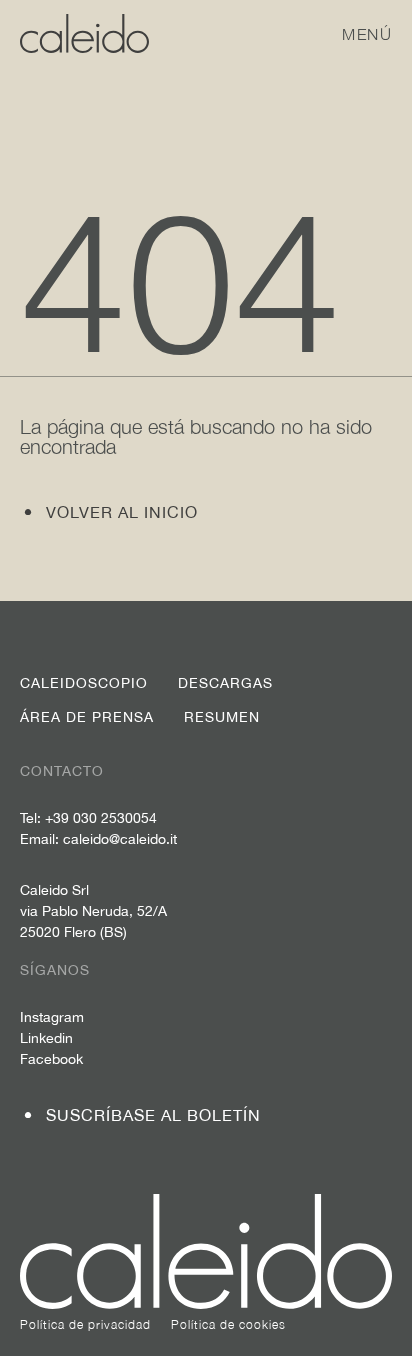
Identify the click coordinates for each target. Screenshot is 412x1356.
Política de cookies (228, 1324)
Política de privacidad (85, 1324)
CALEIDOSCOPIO (84, 683)
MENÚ (367, 34)
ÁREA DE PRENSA (87, 717)
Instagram (52, 1017)
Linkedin (46, 1038)
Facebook (51, 1059)
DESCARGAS (225, 683)
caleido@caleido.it (120, 839)
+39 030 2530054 (101, 818)
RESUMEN (222, 717)
